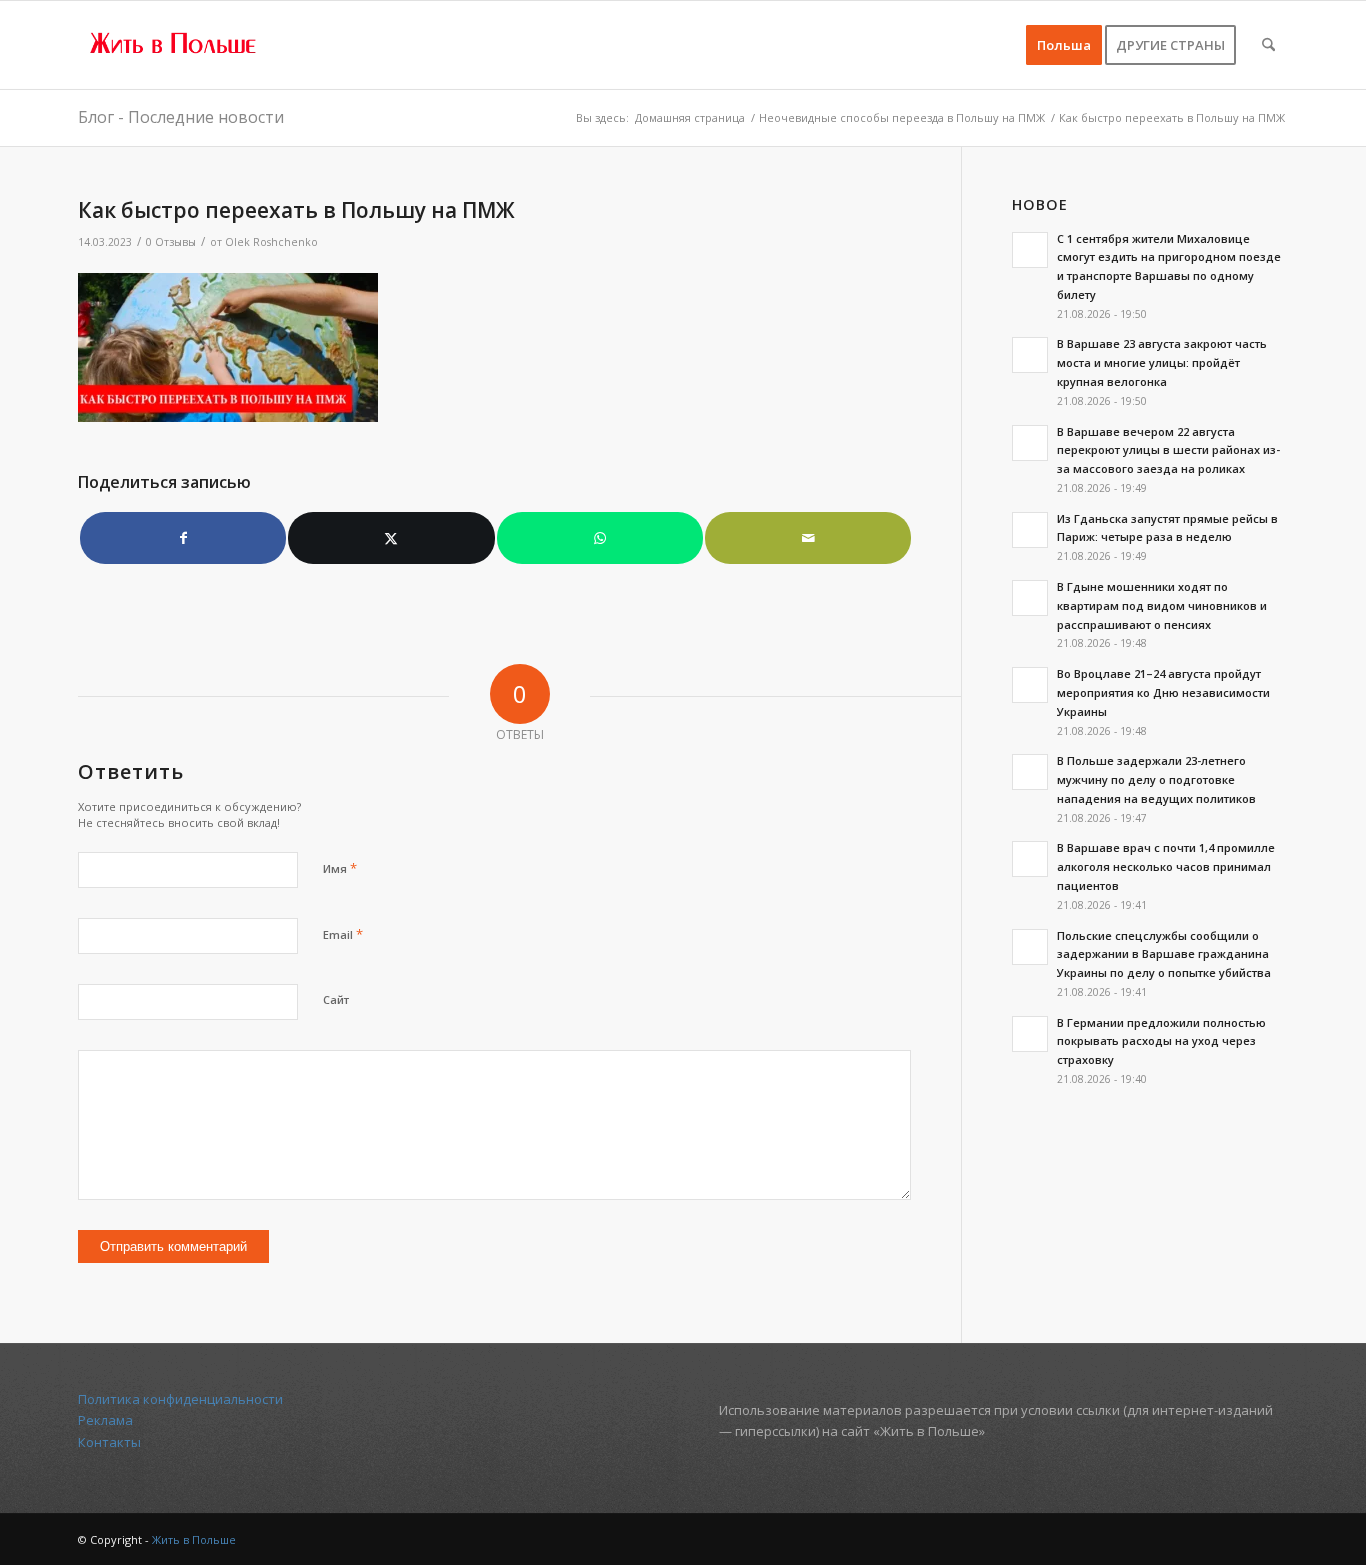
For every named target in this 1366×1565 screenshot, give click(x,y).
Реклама (105, 1420)
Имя (340, 868)
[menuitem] (1064, 45)
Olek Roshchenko (271, 242)
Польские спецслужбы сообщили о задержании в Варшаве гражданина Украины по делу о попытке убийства (1164, 954)
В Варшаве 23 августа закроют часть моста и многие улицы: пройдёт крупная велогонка (1162, 362)
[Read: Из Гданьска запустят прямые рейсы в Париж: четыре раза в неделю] (1030, 530)
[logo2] (174, 45)
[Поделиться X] (391, 538)
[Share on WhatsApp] (600, 538)
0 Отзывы (171, 242)
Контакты (109, 1442)
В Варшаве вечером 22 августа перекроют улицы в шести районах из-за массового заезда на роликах (1168, 450)
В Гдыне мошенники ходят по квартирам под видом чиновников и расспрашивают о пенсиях (1162, 605)
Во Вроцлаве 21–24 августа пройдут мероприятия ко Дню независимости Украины (1163, 692)
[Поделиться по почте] (808, 538)
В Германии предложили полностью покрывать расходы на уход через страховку (1161, 1041)
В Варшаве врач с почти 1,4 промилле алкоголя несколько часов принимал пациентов (1166, 866)
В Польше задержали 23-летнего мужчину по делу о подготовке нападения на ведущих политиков (1156, 779)
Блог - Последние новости (181, 117)
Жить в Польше (194, 1539)
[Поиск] (1268, 45)
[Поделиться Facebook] (183, 538)
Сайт (336, 999)
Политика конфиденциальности (180, 1399)
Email (343, 934)
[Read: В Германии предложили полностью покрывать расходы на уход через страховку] (1030, 1034)
